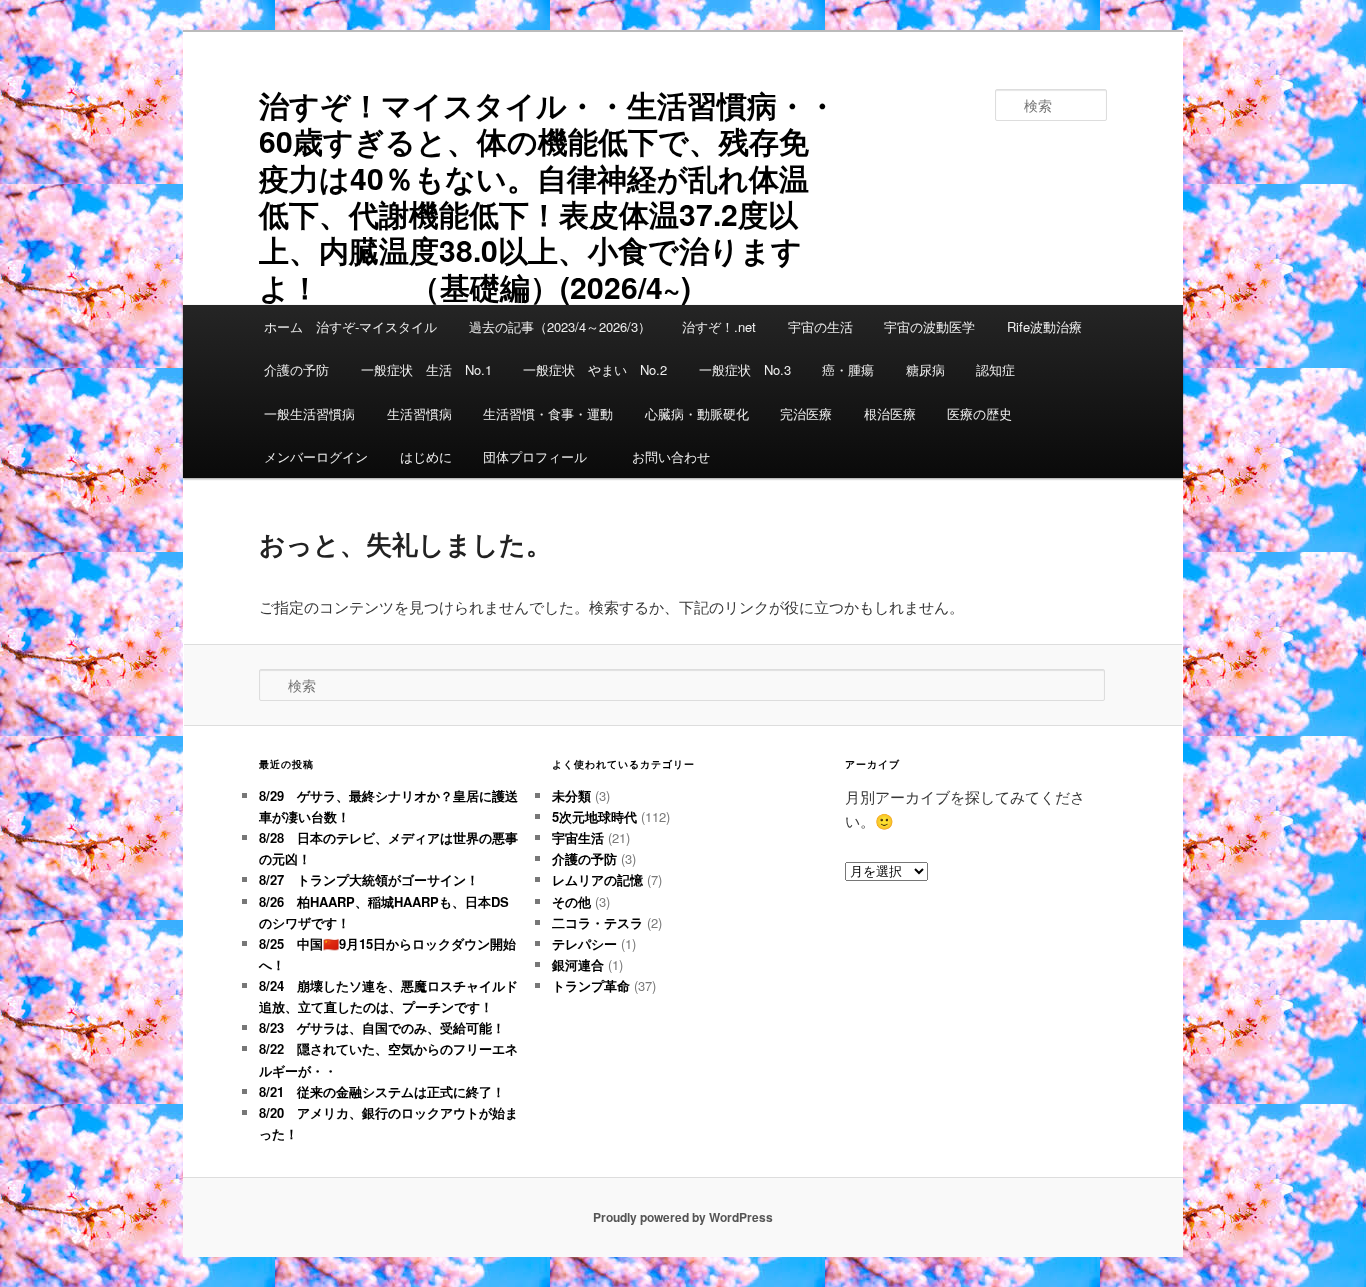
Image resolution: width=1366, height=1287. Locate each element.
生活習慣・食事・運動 (548, 413)
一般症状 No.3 (745, 369)
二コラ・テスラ (597, 922)
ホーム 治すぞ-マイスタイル (350, 326)
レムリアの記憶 (597, 879)
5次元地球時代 (594, 816)
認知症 (995, 369)
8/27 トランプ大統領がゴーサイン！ (369, 879)
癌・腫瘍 (848, 369)
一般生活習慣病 (309, 413)
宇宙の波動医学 (929, 326)
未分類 (571, 795)
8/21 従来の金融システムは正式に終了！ (382, 1091)
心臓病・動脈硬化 (697, 413)
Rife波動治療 (1044, 326)
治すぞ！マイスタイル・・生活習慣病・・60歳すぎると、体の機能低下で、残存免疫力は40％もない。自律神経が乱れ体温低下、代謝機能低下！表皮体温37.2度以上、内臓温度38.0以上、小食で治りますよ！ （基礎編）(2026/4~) (548, 195)
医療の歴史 (979, 413)
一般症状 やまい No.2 (595, 369)
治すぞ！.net (719, 326)
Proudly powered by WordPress (683, 1217)
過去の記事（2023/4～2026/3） (560, 326)
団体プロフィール (541, 456)
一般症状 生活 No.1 (426, 369)
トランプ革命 (591, 985)
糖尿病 (925, 369)
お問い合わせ (671, 456)
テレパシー (584, 943)
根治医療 (890, 413)
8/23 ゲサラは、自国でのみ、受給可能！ (382, 1027)
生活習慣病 (419, 413)
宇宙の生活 (820, 326)
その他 (571, 901)
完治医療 (806, 413)
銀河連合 (578, 964)
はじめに (426, 456)
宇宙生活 (578, 837)
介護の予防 (296, 369)
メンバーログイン (316, 456)
